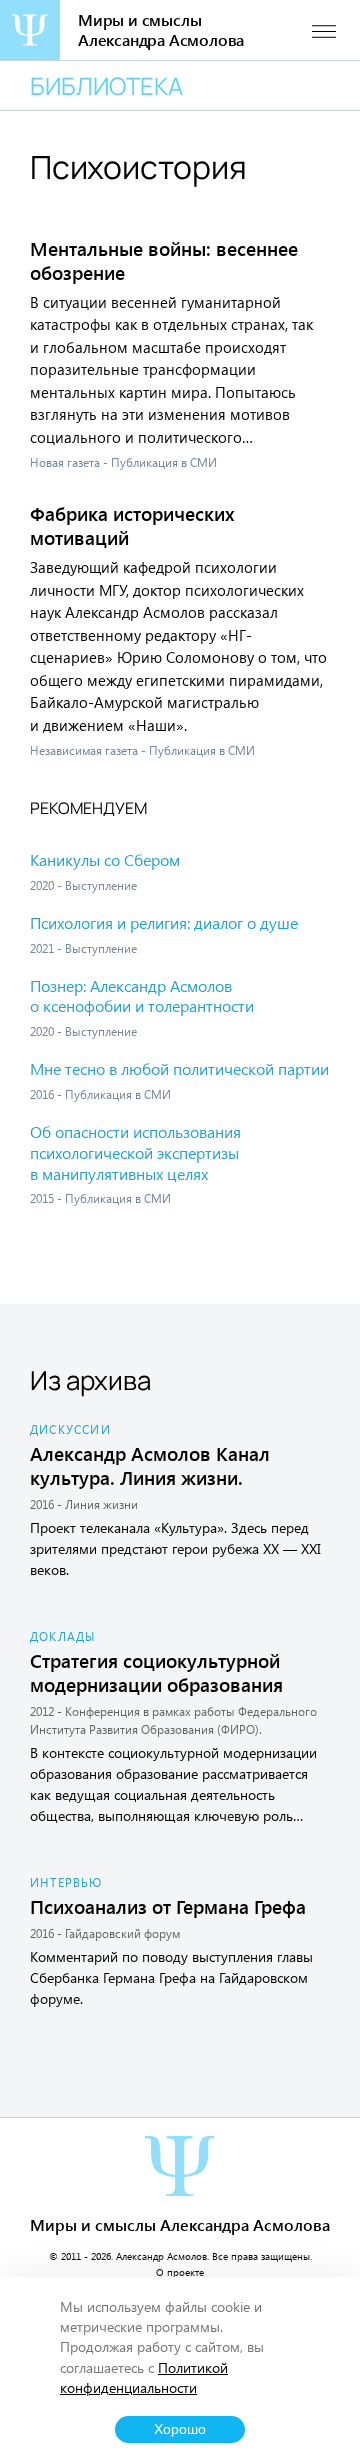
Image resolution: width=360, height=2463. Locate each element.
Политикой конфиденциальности (144, 2377)
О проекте (180, 2272)
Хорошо (180, 2429)
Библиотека (106, 85)
